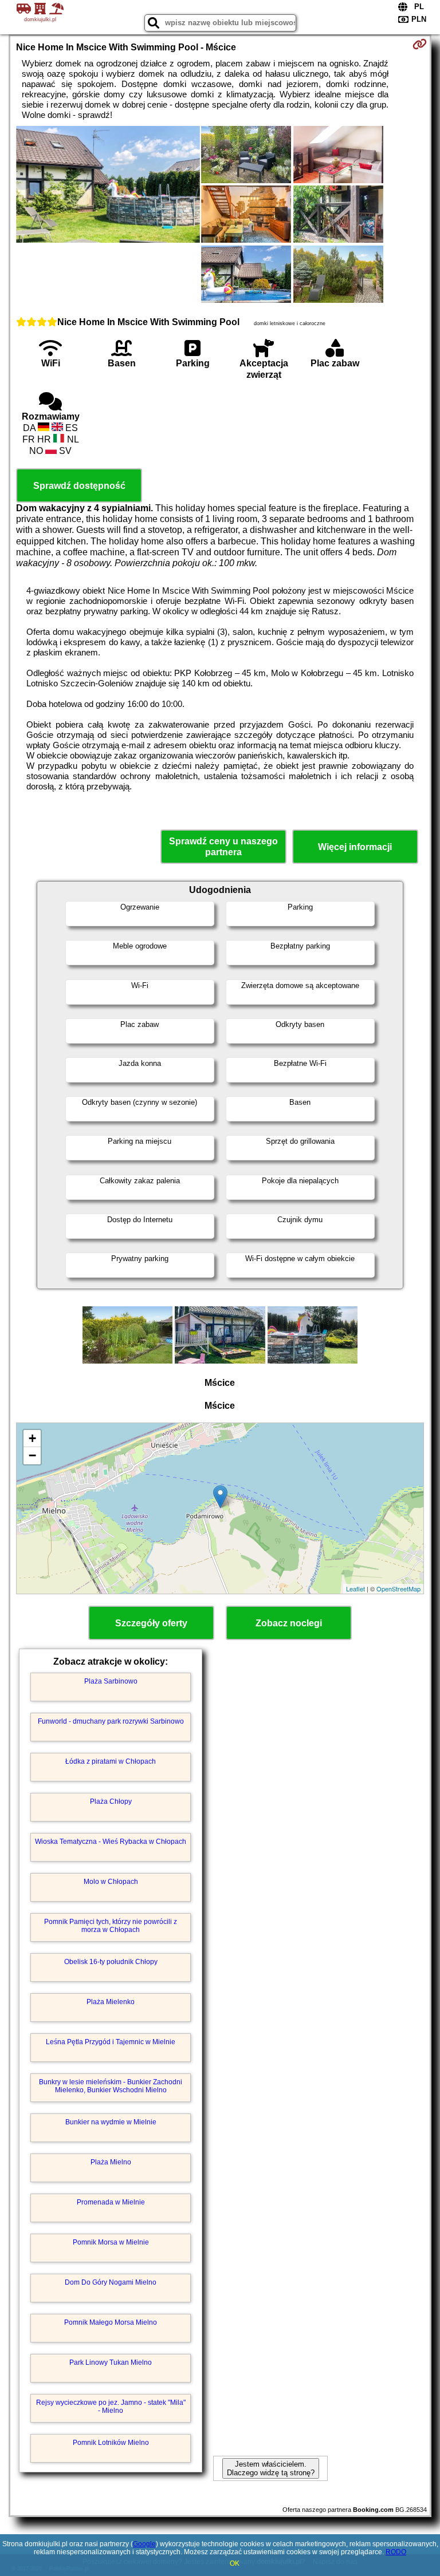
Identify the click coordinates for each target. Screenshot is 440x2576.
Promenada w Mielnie (111, 2202)
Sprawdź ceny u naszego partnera (223, 847)
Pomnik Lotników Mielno (111, 2443)
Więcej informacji (355, 847)
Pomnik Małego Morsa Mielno (111, 2322)
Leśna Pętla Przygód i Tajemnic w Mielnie (111, 2042)
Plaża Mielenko (111, 2002)
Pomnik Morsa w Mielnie (111, 2242)
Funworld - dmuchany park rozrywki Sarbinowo (111, 1721)
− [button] (32, 1455)
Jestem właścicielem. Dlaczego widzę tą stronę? (271, 2468)
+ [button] (32, 1438)
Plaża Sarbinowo (111, 1681)
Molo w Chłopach (111, 1882)
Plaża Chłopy (111, 1801)
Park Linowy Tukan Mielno (111, 2362)
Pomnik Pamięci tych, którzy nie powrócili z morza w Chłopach (111, 1926)
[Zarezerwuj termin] (420, 44)
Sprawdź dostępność (79, 486)
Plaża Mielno (111, 2162)
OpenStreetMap (398, 1589)
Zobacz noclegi (289, 1623)
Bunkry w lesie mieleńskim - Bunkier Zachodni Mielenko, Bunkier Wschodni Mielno (111, 2086)
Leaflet (355, 1589)
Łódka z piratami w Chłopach (111, 1761)
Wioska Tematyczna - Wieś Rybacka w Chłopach (111, 1842)
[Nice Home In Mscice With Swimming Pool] (108, 185)
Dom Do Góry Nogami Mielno (111, 2282)
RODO (396, 2552)
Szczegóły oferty (151, 1623)
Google (144, 2544)
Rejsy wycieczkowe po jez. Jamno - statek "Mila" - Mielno (111, 2407)
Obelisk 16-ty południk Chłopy (111, 1962)
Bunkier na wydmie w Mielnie (111, 2122)
